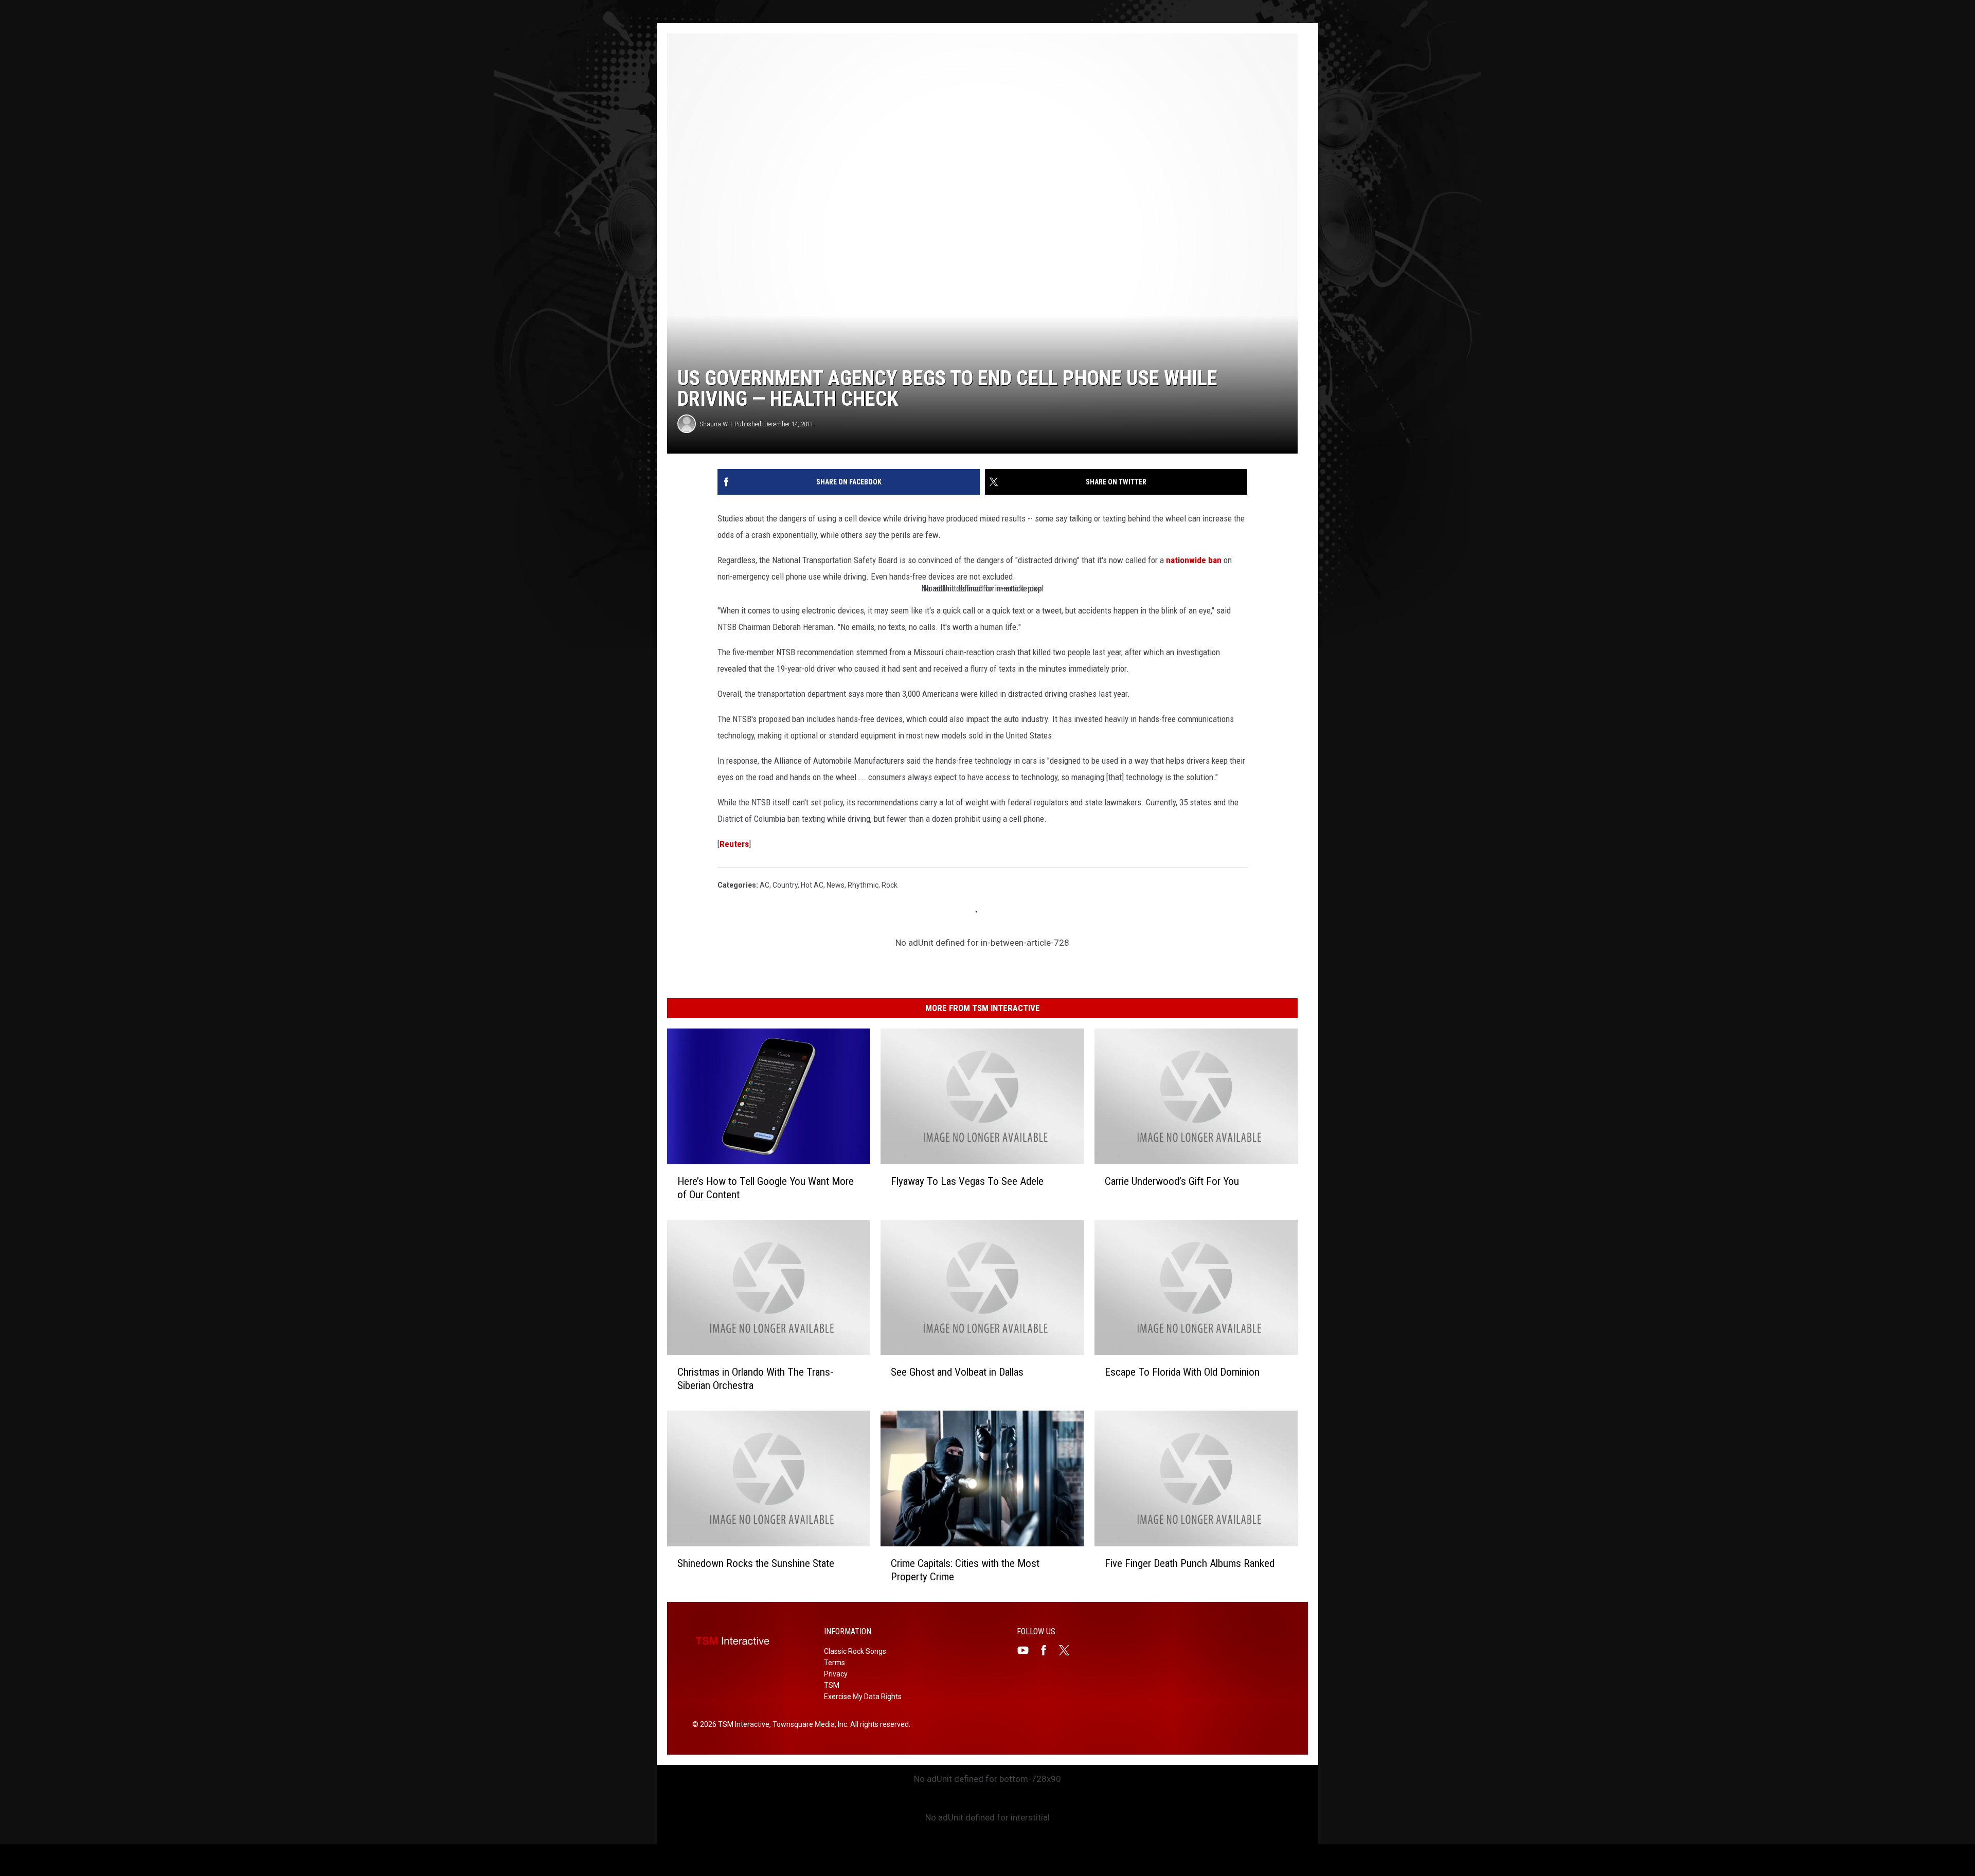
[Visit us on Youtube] (1027, 1650)
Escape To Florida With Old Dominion (1182, 1372)
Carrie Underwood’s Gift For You (1172, 1181)
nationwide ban (1194, 560)
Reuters (734, 844)
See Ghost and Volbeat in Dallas (957, 1372)
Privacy (836, 1674)
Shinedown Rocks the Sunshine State (756, 1563)
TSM (832, 1685)
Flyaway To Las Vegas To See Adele (967, 1181)
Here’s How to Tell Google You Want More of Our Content (766, 1188)
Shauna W (714, 424)
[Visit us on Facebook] (1048, 1650)
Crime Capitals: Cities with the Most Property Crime (965, 1570)
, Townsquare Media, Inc (808, 1724)
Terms (834, 1663)
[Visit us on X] (1068, 1650)
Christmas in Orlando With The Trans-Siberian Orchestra (755, 1379)
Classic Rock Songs (855, 1651)
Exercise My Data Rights (863, 1697)
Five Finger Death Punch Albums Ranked (1190, 1563)
